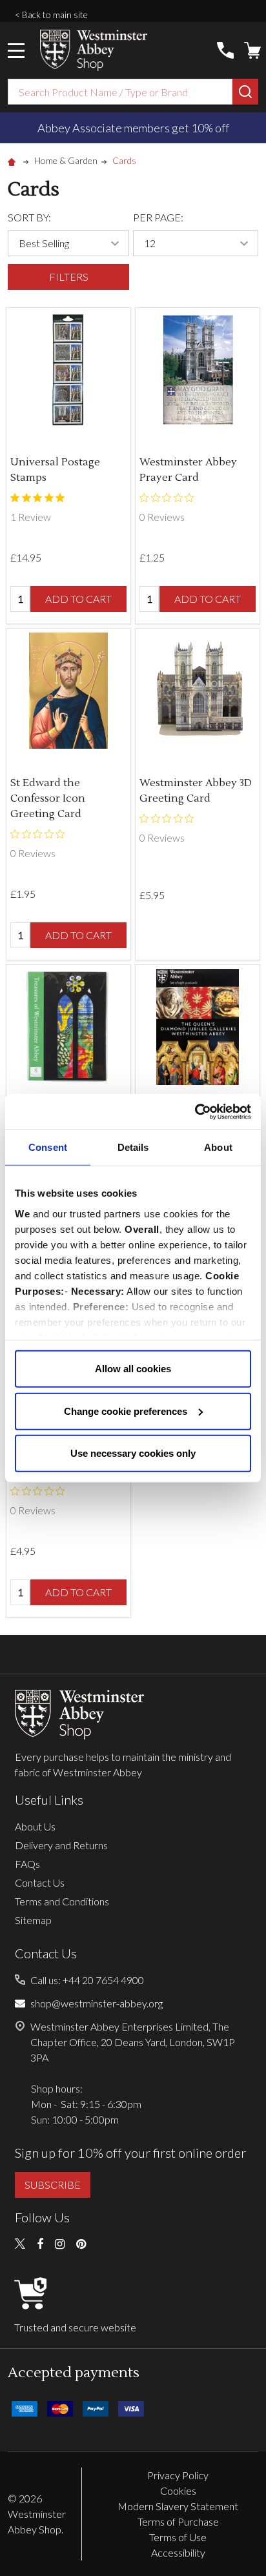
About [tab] (218, 1147)
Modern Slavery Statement (178, 2506)
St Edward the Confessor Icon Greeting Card (48, 798)
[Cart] (252, 50)
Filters (69, 277)
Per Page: (158, 217)
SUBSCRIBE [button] (53, 2185)
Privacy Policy (178, 2475)
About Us (35, 1826)
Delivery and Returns (61, 1845)
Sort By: (29, 217)
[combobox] (120, 92)
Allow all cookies (133, 1369)
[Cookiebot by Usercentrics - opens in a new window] (195, 1111)
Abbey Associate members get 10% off (133, 128)
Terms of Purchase (178, 2521)
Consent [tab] (48, 1147)
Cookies (178, 2490)
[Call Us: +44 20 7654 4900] (225, 50)
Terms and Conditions (62, 1901)
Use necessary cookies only (133, 1453)
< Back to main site (51, 15)
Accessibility (178, 2552)
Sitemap (33, 1920)
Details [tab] (133, 1147)
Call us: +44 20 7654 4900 (87, 1980)
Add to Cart (78, 599)
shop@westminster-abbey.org (97, 2003)
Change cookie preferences (126, 1411)
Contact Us (40, 1882)
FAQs (27, 1864)
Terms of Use (178, 2537)
